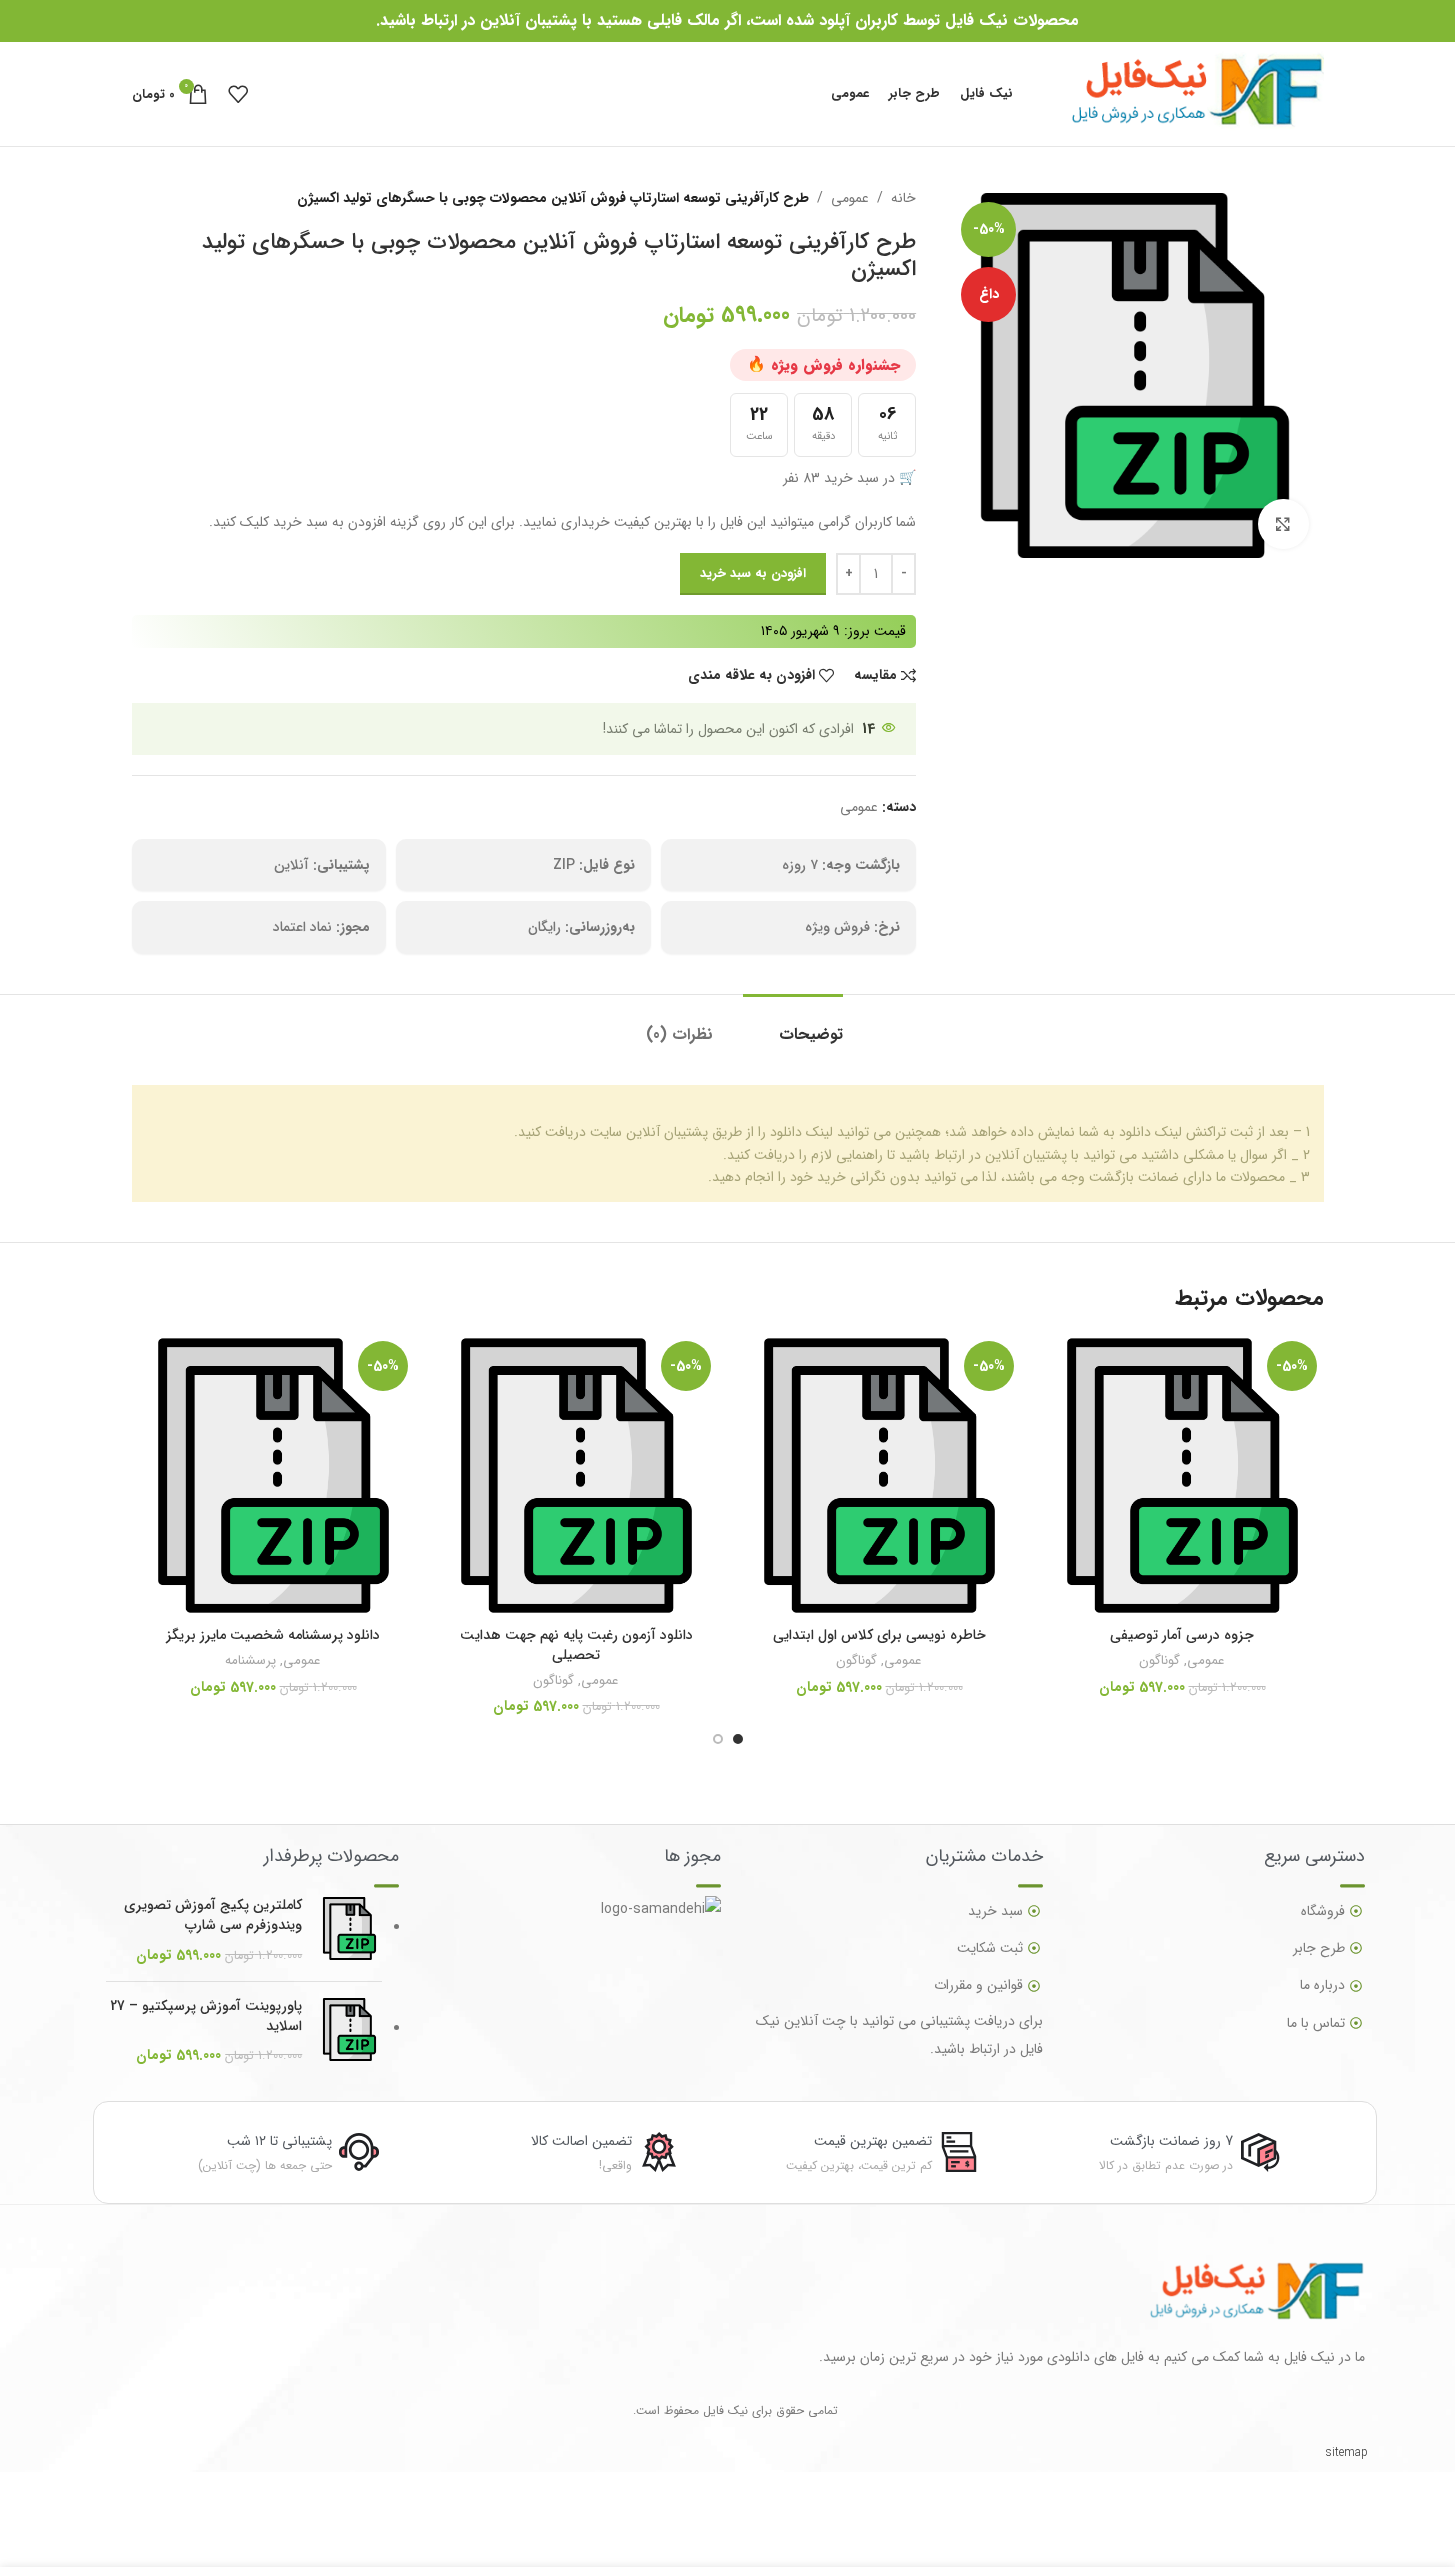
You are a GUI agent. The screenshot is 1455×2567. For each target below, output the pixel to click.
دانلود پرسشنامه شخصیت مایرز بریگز (273, 1635)
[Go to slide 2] (718, 1739)
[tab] (793, 1024)
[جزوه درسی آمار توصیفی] (1182, 1475)
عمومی (850, 198)
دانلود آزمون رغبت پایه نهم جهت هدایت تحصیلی (576, 1645)
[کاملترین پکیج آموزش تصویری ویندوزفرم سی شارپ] (349, 1931)
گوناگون (1159, 1660)
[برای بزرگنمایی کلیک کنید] (1283, 524)
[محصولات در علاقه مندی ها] (238, 94)
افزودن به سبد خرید (753, 573)
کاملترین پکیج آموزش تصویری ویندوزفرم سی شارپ (213, 1915)
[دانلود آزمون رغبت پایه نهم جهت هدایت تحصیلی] (576, 1475)
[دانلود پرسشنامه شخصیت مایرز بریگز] (273, 1475)
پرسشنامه (250, 1660)
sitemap (1347, 2452)
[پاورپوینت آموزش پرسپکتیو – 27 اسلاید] (349, 2032)
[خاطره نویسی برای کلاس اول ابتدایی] (879, 1475)
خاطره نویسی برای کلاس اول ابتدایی (879, 1635)
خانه (903, 198)
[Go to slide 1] (738, 1739)
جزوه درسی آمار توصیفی (1182, 1635)
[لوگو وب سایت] (1178, 93)
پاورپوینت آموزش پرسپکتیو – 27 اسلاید (206, 2016)
